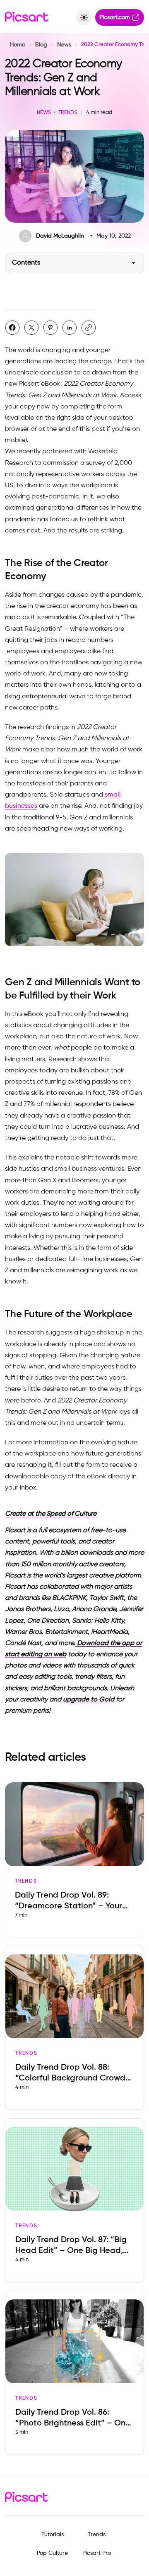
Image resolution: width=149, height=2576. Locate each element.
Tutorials (53, 2535)
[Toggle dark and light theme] (84, 17)
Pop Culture (52, 2553)
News (64, 45)
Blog (41, 45)
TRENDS (68, 113)
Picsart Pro (97, 2553)
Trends (97, 2535)
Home (18, 45)
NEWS (44, 113)
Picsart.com (115, 17)
